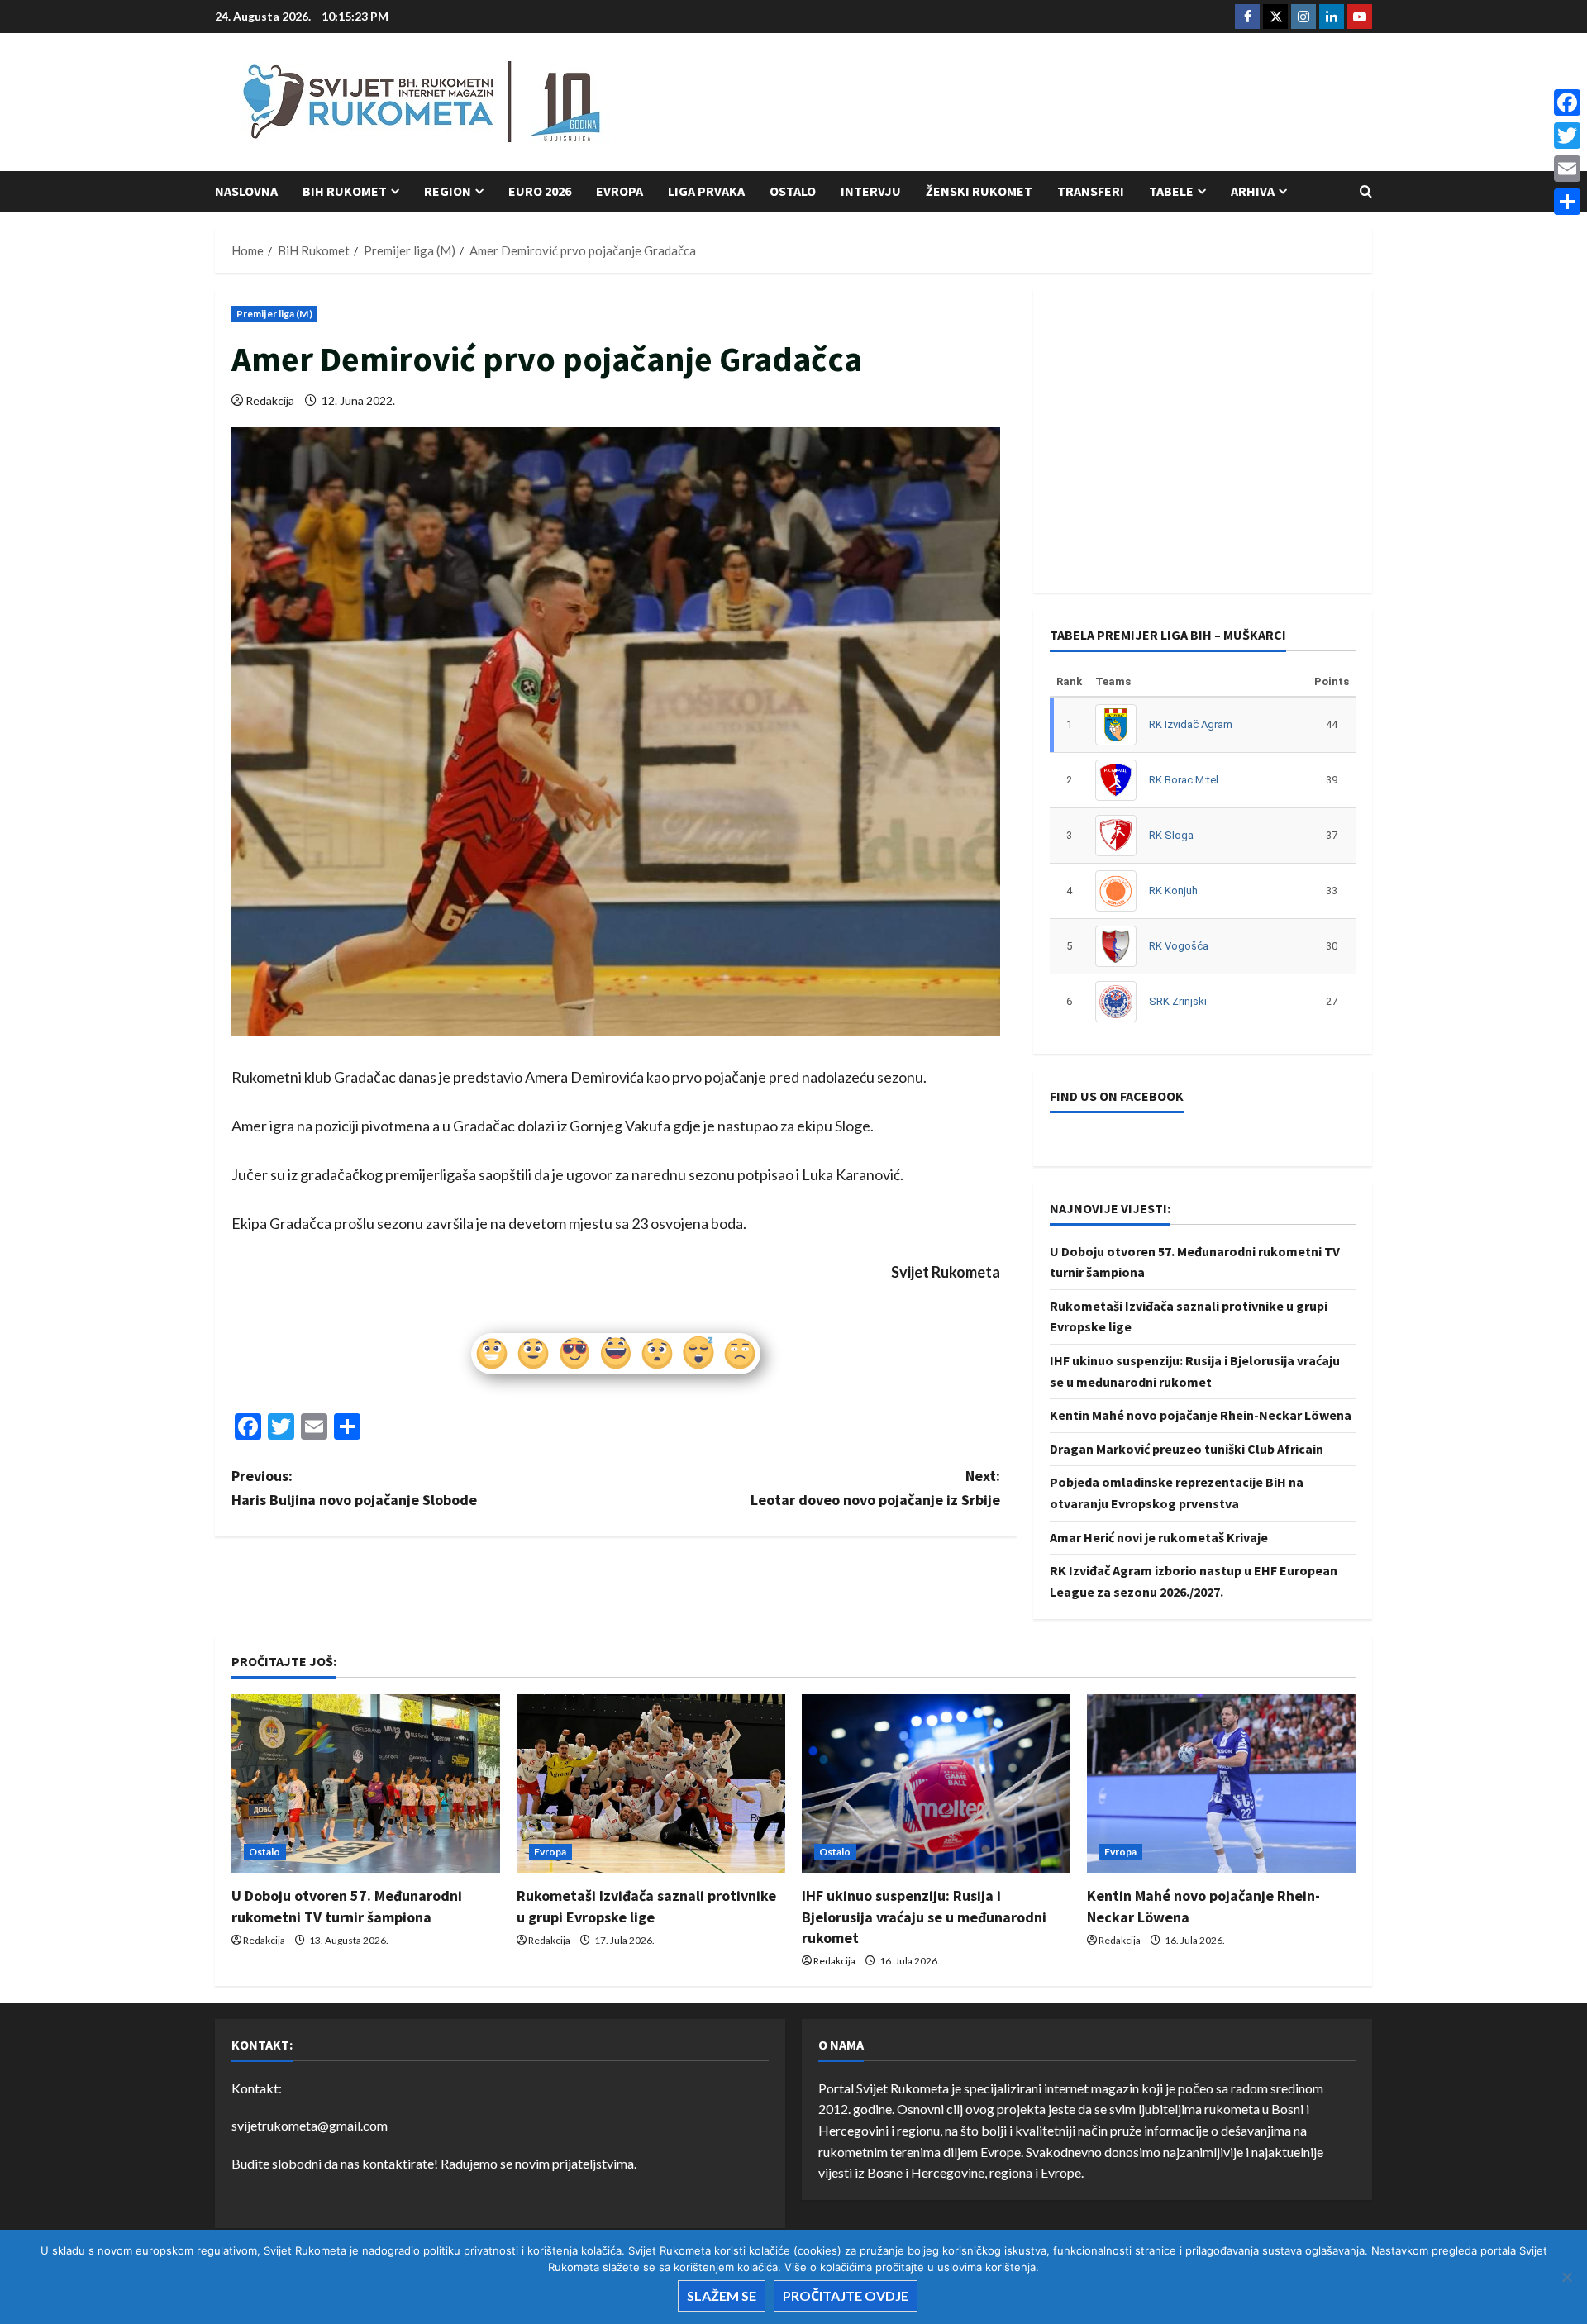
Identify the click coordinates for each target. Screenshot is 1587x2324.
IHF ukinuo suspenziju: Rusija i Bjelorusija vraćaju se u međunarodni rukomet (924, 1916)
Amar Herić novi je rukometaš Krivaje (1159, 1537)
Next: (875, 1488)
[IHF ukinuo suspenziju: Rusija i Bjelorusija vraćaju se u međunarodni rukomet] (936, 1784)
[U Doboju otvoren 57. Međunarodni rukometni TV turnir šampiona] (366, 1784)
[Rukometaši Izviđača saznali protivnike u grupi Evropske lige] (651, 1784)
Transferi (1091, 191)
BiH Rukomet (345, 191)
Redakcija (270, 400)
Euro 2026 (540, 191)
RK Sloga (1171, 835)
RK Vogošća (1179, 946)
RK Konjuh (1173, 891)
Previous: (354, 1488)
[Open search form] (1366, 191)
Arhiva (1253, 191)
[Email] (1567, 169)
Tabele (1171, 191)
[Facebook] (1567, 102)
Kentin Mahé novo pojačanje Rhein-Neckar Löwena (1201, 1415)
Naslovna (246, 191)
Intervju (871, 191)
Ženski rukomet (979, 191)
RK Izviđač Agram (1191, 724)
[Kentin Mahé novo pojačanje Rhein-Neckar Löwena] (1221, 1784)
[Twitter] (1567, 136)
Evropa (620, 191)
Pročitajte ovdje (846, 2295)
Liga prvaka (706, 191)
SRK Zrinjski (1178, 1001)
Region (448, 191)
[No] (1566, 2277)
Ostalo (793, 191)
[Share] (1567, 202)
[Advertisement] (1071, 103)
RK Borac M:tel (1184, 780)
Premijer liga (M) (274, 314)
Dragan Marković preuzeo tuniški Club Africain (1187, 1449)
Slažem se (722, 2295)
